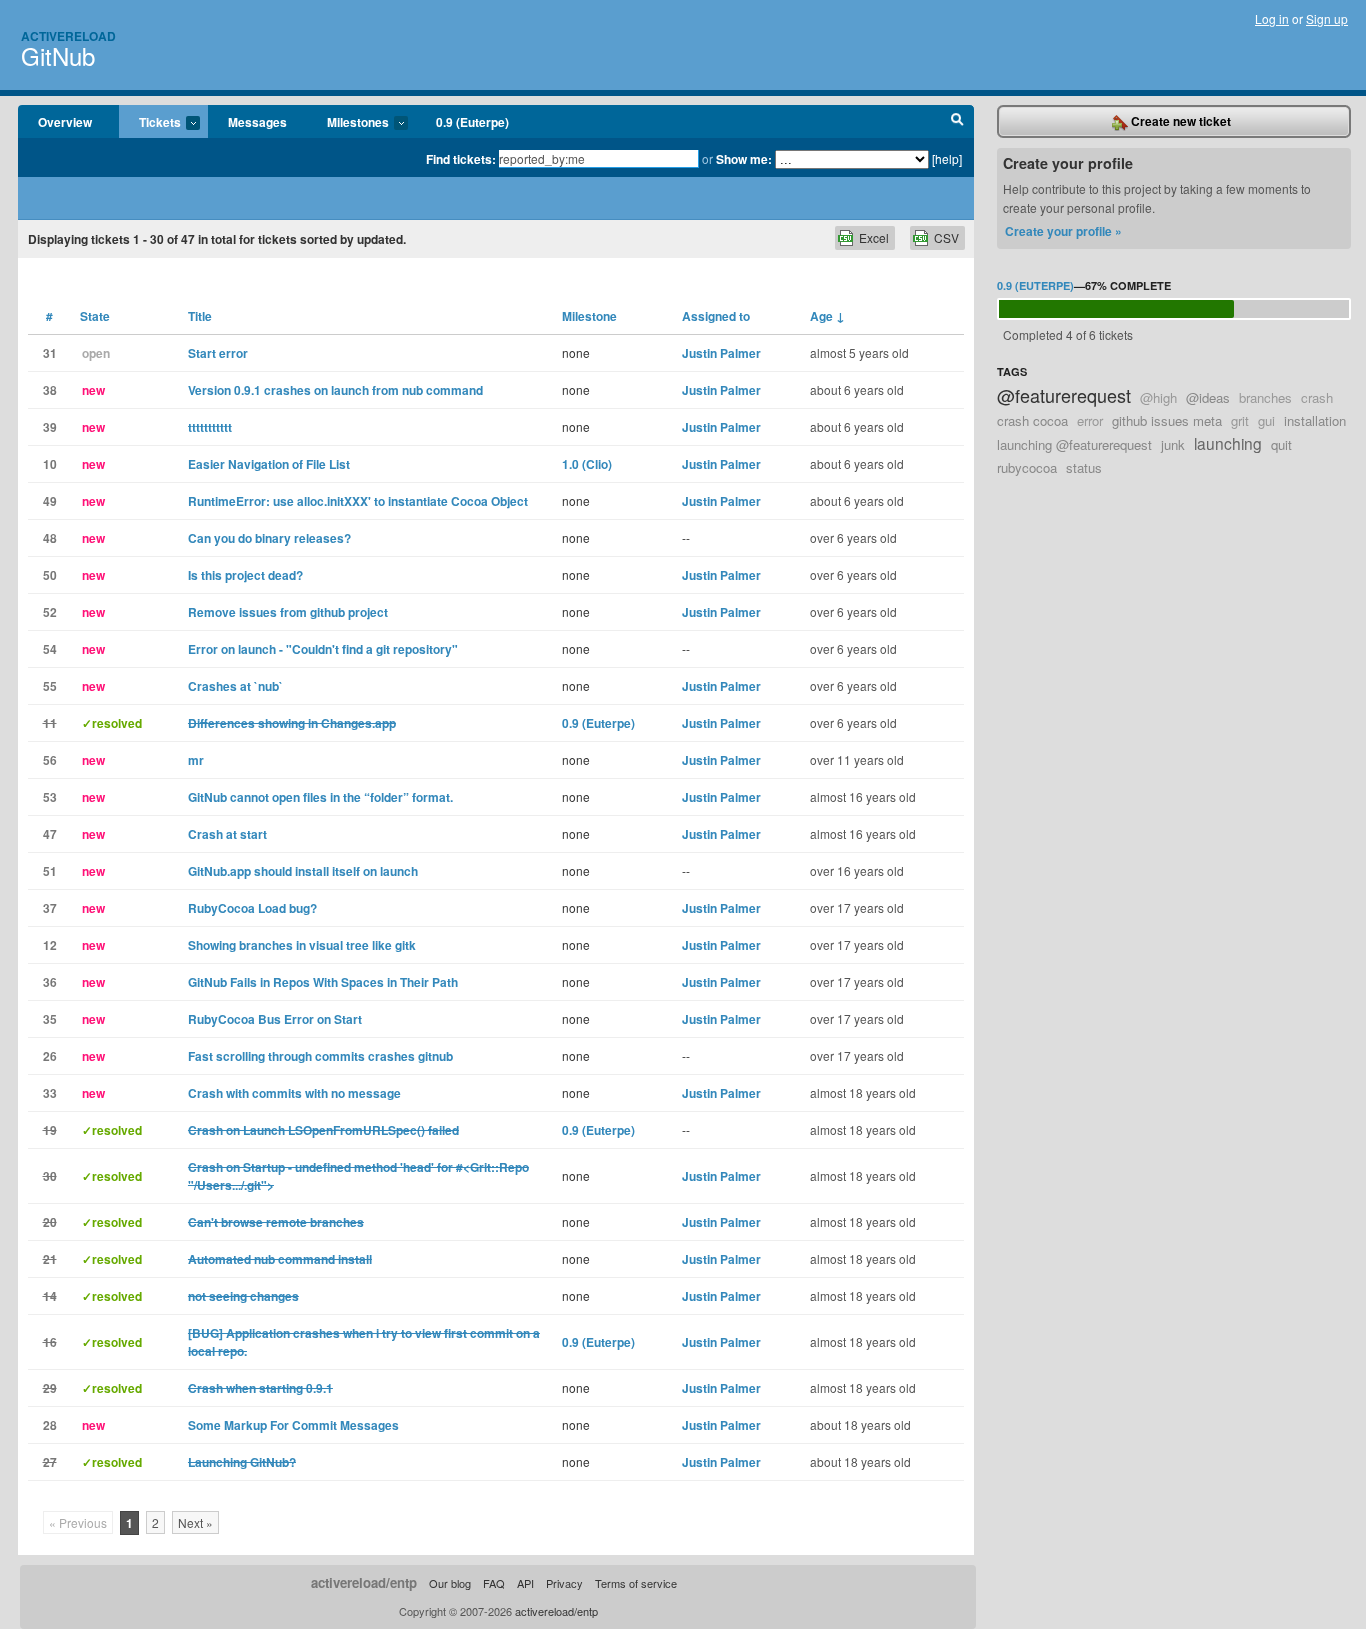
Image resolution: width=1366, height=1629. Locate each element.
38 (50, 390)
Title (200, 316)
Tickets (150, 123)
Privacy (564, 1583)
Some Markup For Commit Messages (293, 1425)
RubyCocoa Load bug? (252, 908)
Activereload (68, 36)
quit (1281, 444)
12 (50, 945)
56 (50, 760)
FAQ (494, 1583)
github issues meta (1167, 420)
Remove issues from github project (288, 612)
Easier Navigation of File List (269, 464)
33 (50, 1093)
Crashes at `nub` (235, 686)
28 (50, 1425)
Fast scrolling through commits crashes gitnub (320, 1056)
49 (50, 501)
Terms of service (636, 1583)
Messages (257, 122)
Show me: (744, 159)
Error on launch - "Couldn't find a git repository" (323, 649)
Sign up (1327, 18)
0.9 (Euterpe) (472, 122)
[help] (947, 158)
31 (50, 353)
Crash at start (227, 834)
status (1084, 467)
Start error (218, 353)
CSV (946, 237)
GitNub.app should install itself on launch (303, 871)
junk (1173, 444)
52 (50, 612)
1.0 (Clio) (587, 464)
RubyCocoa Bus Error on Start (275, 1019)
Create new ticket (1179, 121)
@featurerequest (1064, 395)
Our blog (450, 1583)
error (1090, 420)
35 (50, 1019)
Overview (65, 122)
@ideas (1208, 397)
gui (1266, 420)
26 (50, 1056)
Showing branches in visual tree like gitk (302, 945)
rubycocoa (1027, 467)
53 (50, 797)
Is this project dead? (245, 575)
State (95, 316)
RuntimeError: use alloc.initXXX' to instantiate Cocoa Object (358, 501)
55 (50, 686)
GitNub (58, 55)
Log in (1272, 18)
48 (50, 538)
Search (957, 122)
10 (50, 464)
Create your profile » (1063, 231)
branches (1265, 397)
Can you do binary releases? (269, 538)
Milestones (348, 123)
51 (50, 871)
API (525, 1583)
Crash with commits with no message (294, 1093)
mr (196, 760)
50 (50, 575)
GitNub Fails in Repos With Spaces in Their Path (323, 982)
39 (50, 427)
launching (1228, 443)
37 (50, 908)
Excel (874, 237)
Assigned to (716, 316)
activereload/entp (364, 1582)
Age (827, 316)
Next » (195, 1522)
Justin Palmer (721, 353)
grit (1240, 420)
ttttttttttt (210, 427)
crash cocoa (1032, 420)
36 (50, 982)
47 (50, 834)
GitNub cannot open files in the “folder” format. (320, 797)
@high (1158, 397)
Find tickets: (461, 159)
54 (50, 649)
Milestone (589, 316)
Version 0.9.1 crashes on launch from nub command (335, 390)
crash (1317, 397)
